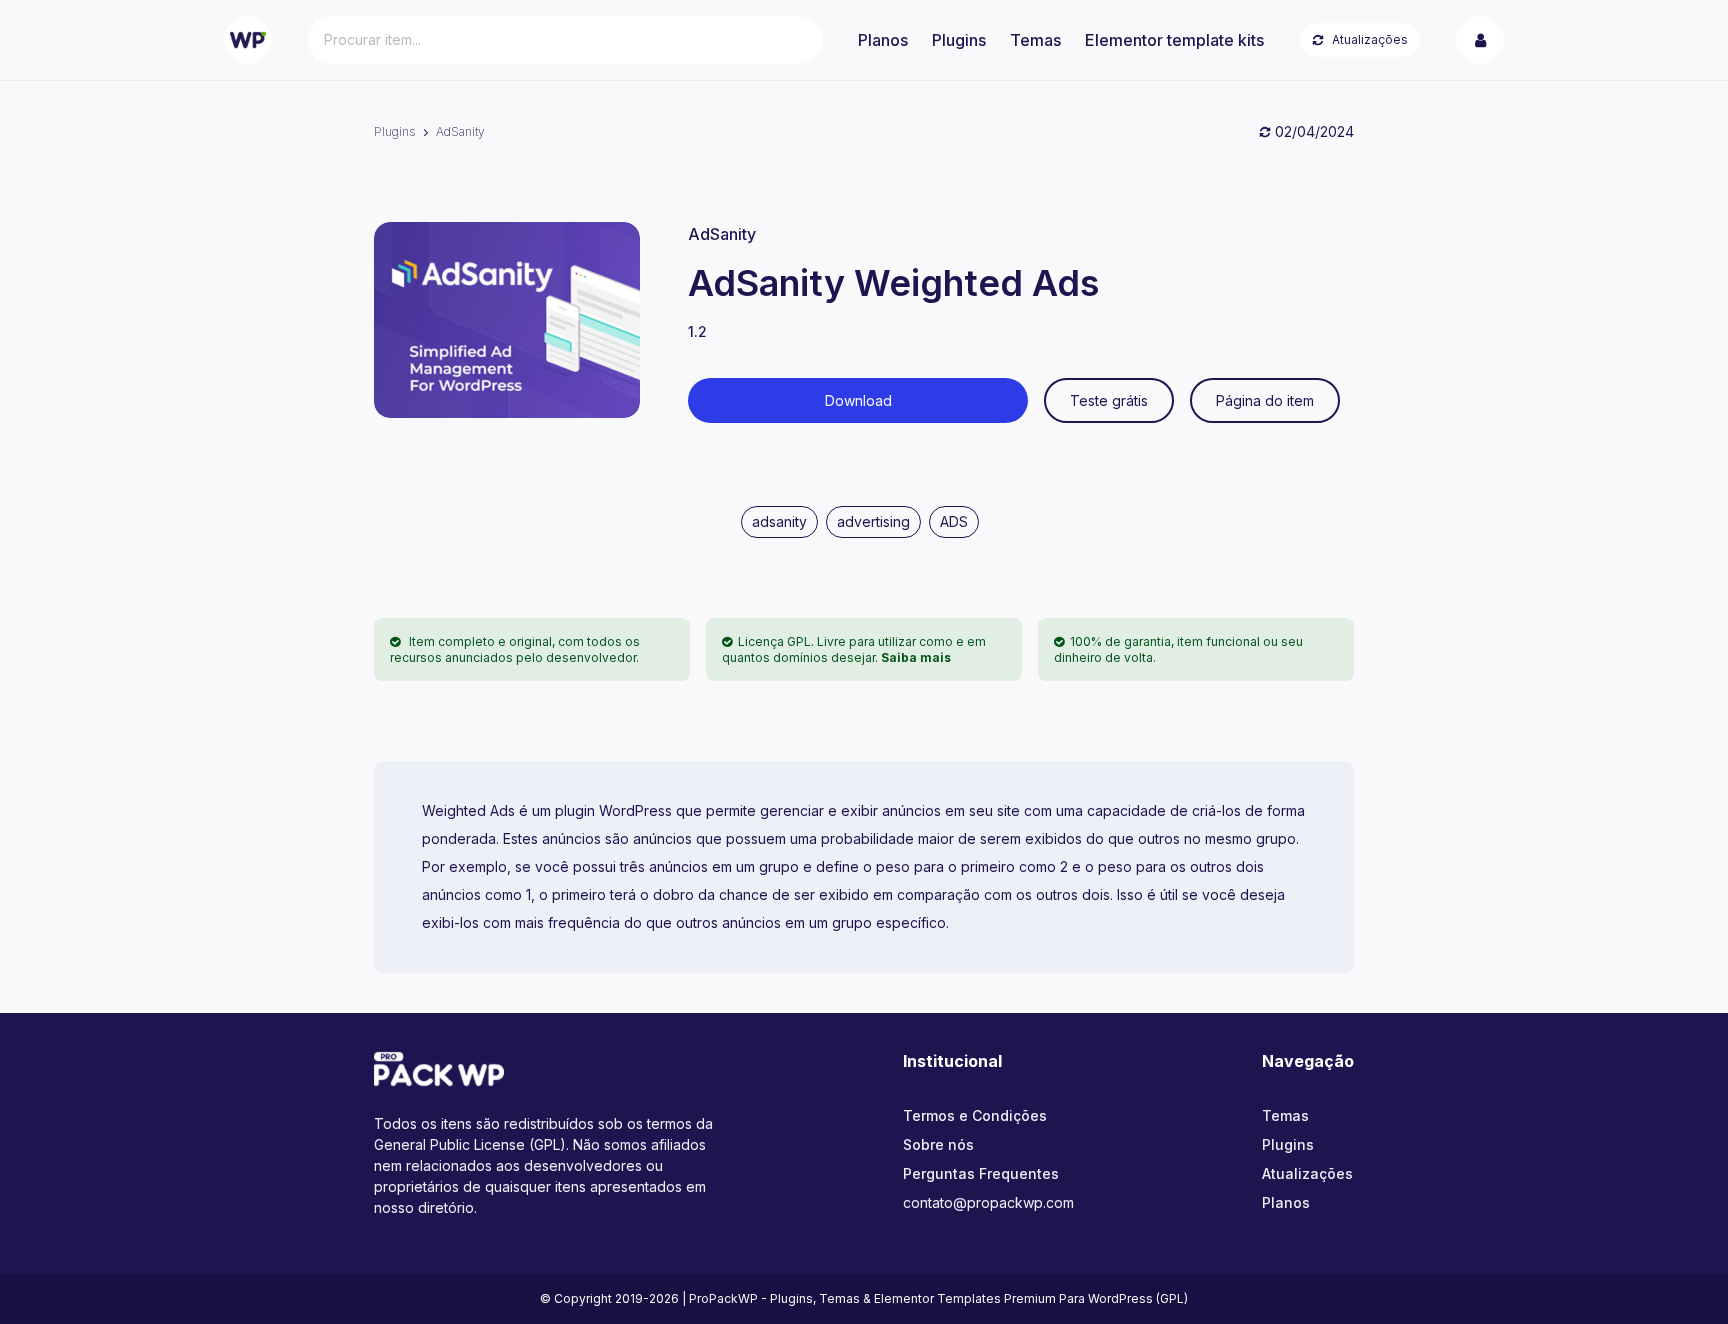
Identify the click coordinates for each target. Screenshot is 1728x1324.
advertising (873, 521)
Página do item (1265, 400)
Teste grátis (1109, 400)
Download (858, 400)
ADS (954, 521)
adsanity (779, 521)
